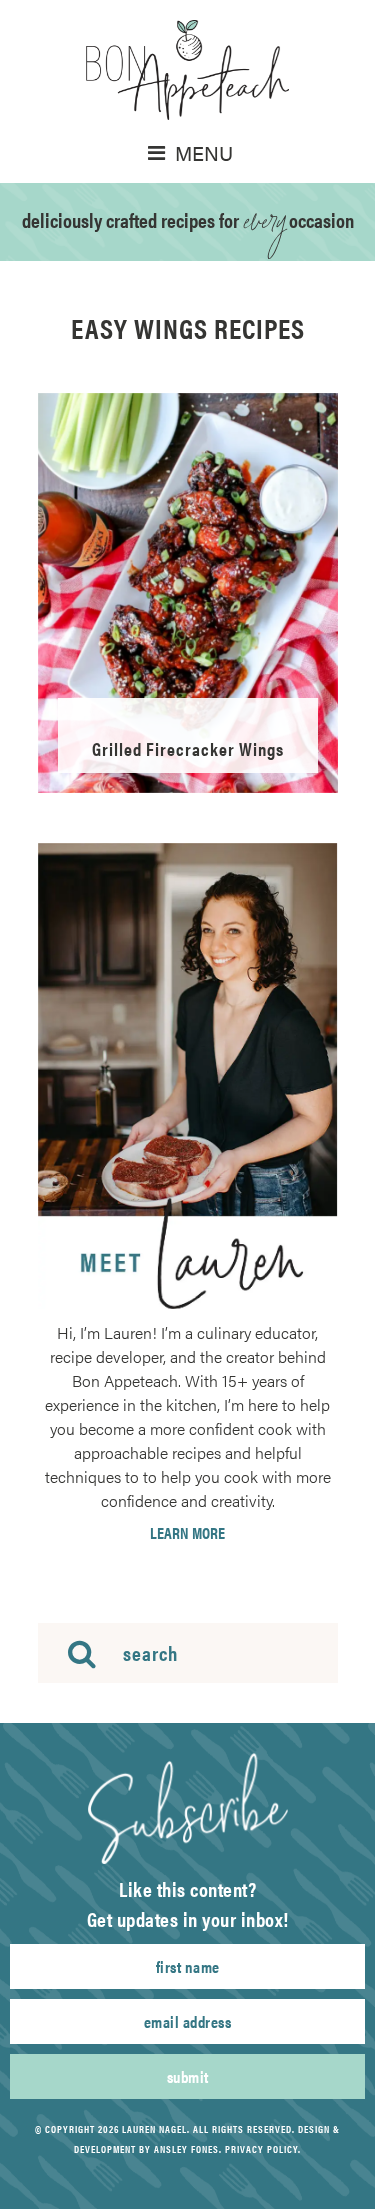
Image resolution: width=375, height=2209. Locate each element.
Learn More (187, 1533)
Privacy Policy (261, 2149)
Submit (188, 2076)
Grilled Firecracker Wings (188, 748)
